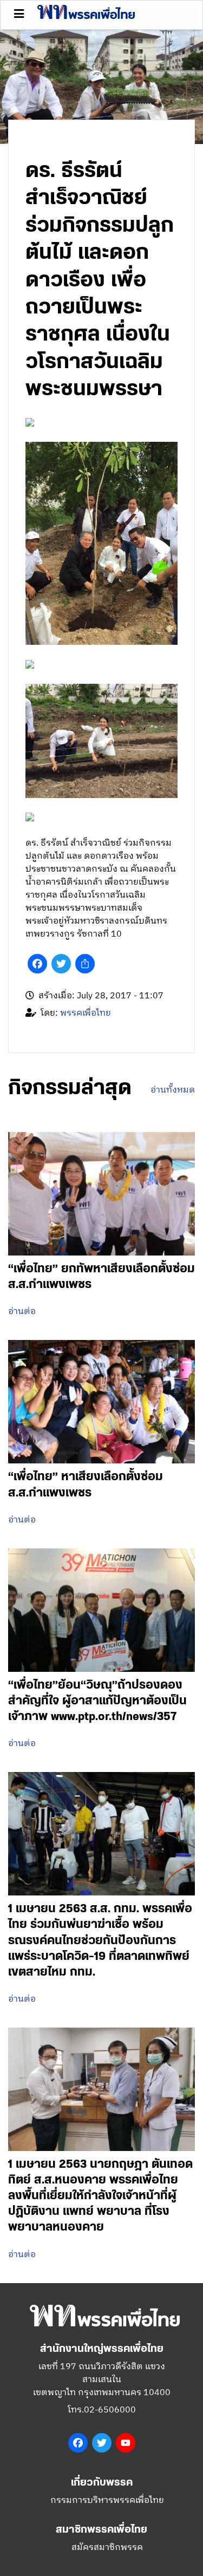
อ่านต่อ (22, 1312)
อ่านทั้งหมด (173, 1090)
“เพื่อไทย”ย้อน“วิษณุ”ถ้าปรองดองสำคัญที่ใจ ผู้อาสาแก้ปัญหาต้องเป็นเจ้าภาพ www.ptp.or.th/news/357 (97, 1701)
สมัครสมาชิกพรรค (107, 2548)
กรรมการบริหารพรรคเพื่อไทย (107, 2500)
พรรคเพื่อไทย (86, 1013)
